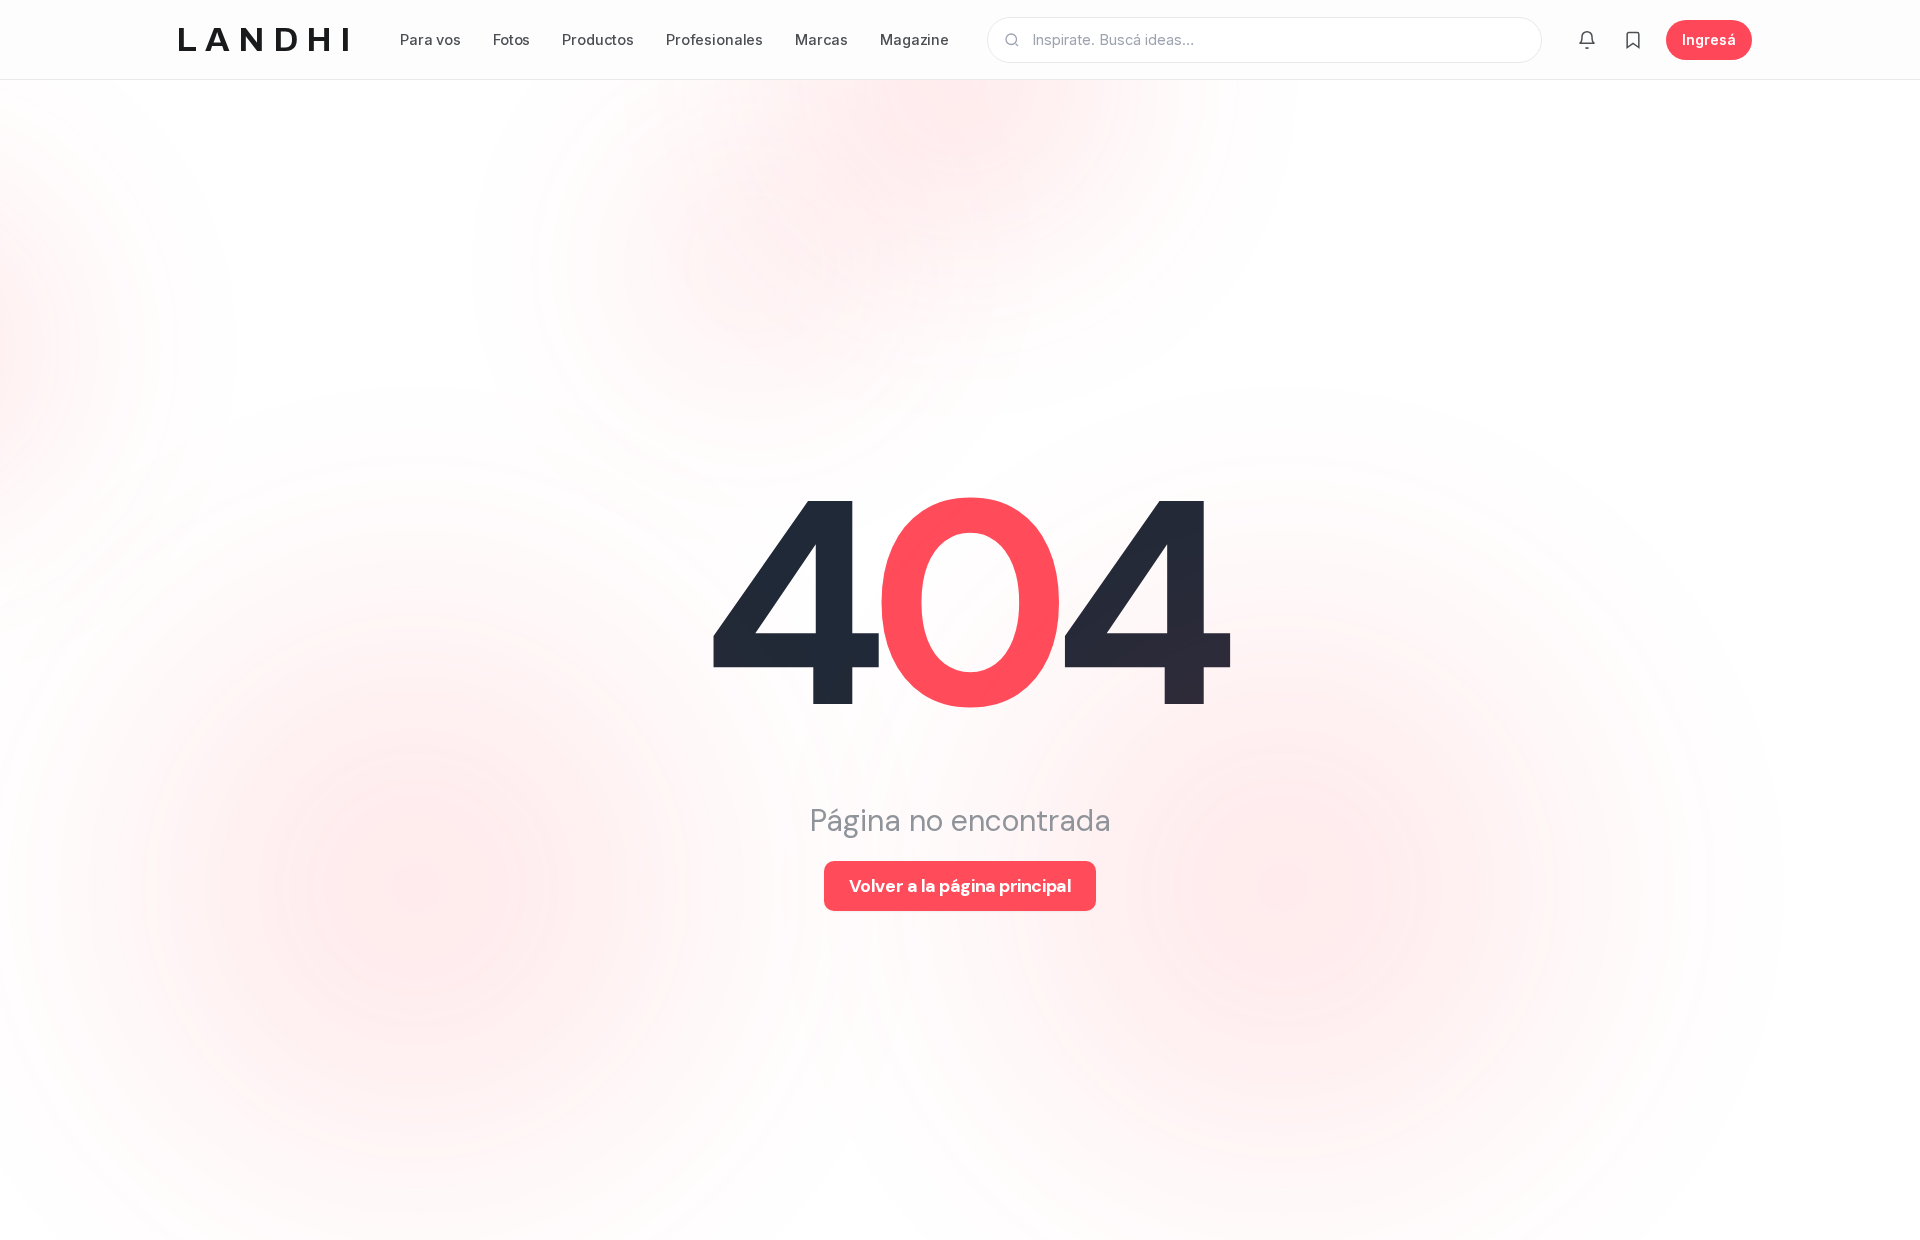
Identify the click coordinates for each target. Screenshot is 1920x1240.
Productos (598, 39)
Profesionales (714, 39)
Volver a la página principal (960, 886)
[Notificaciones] (1587, 40)
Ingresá (1709, 39)
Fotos (511, 39)
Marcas (821, 39)
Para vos (430, 39)
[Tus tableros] (1633, 40)
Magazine (914, 39)
